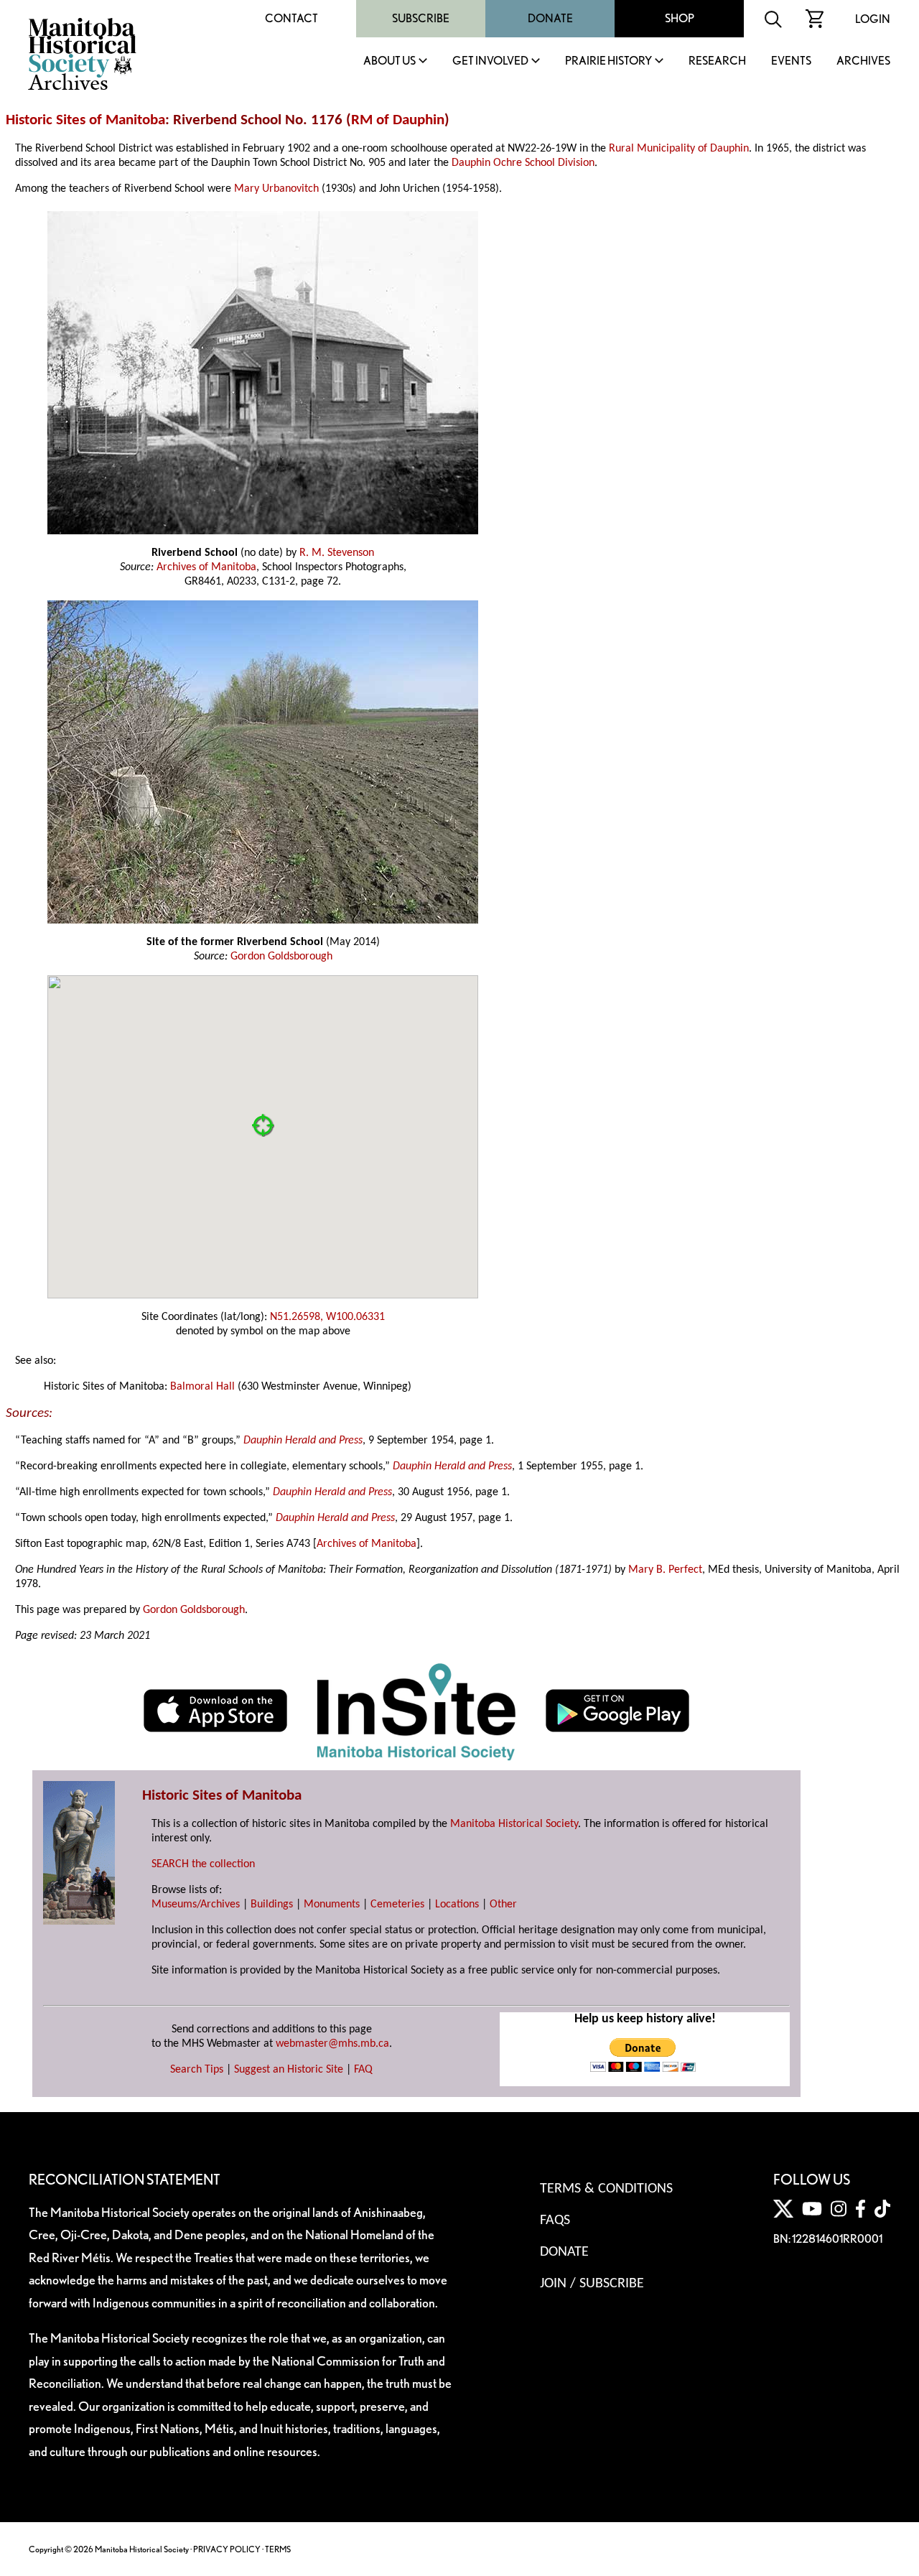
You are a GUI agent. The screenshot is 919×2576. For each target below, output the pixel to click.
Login (873, 19)
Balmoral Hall (202, 1387)
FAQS (555, 2221)
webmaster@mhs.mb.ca (332, 2044)
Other (503, 1905)
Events (791, 61)
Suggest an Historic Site (289, 2070)
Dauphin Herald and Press (303, 1441)
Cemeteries (397, 1905)
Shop (680, 18)
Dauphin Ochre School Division (523, 163)
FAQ (363, 2070)
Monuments (332, 1905)
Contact (291, 18)
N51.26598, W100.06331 (327, 1317)
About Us (389, 61)
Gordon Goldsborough (281, 957)
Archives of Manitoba (206, 567)
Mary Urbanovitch (276, 189)
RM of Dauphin (398, 120)
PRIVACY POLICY (227, 2549)
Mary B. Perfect (665, 1570)
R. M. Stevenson (337, 553)
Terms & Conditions (606, 2189)
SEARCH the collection (203, 1864)
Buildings (272, 1905)
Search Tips (197, 2070)
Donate (550, 18)
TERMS (278, 2549)
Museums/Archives (196, 1905)
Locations (457, 1905)
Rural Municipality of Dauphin (679, 149)
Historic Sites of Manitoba (85, 120)
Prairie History (608, 61)
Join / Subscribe (592, 2284)
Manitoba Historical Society (514, 1824)
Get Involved (490, 61)
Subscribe (421, 18)
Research (717, 61)
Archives (863, 61)
